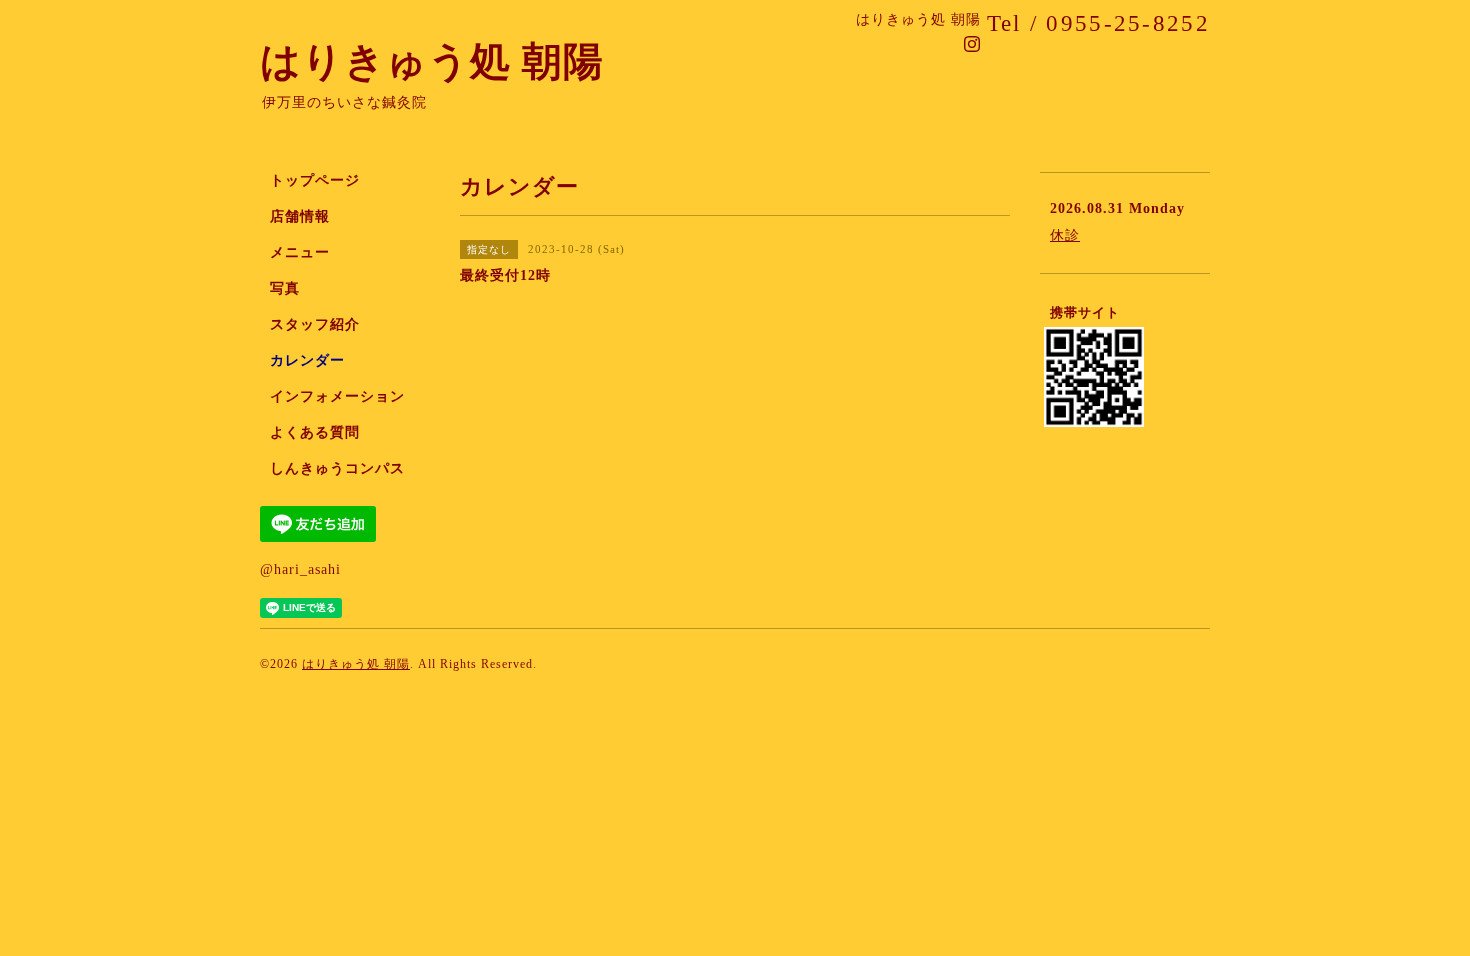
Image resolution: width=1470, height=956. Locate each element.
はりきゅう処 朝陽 (432, 61)
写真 (285, 288)
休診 (1065, 235)
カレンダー (307, 360)
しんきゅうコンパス (337, 468)
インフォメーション (337, 396)
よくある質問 (315, 432)
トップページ (315, 180)
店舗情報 (300, 216)
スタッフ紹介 (315, 324)
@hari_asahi (300, 569)
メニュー (300, 252)
